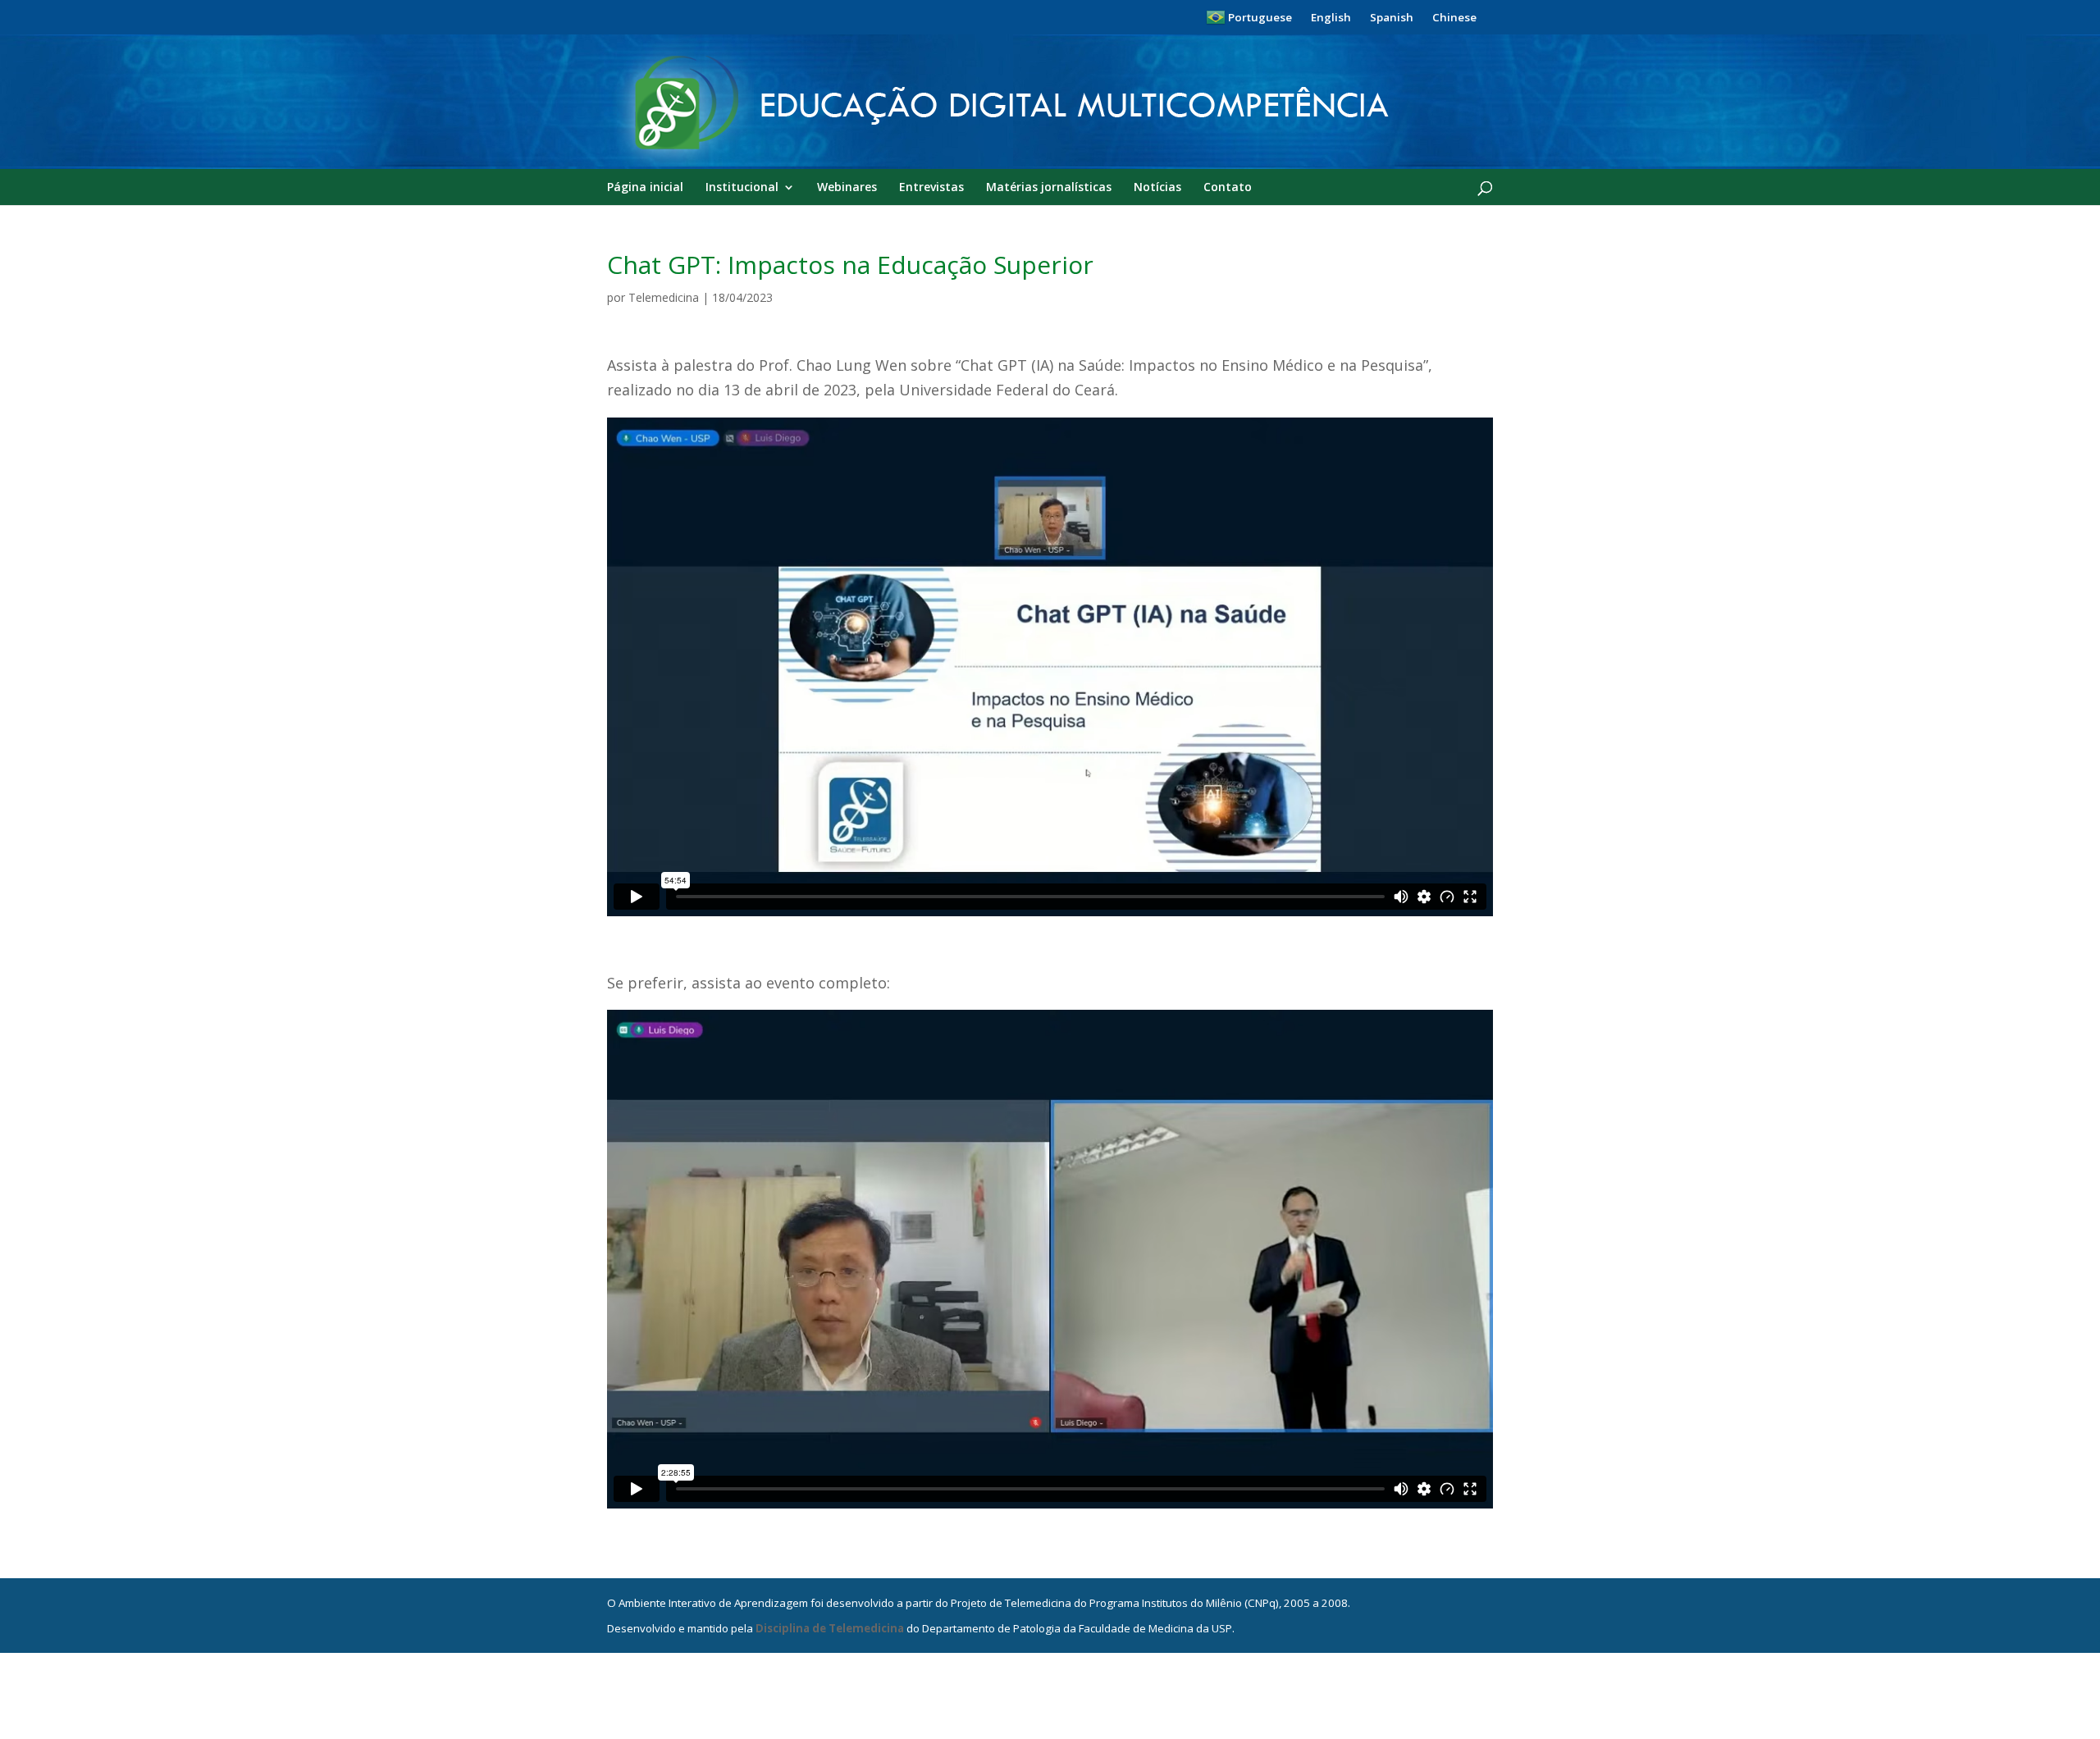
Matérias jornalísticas (1049, 188)
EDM (627, 178)
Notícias (1157, 188)
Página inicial (645, 188)
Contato (1228, 188)
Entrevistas (931, 188)
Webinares (847, 188)
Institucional (742, 188)
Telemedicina (664, 297)
